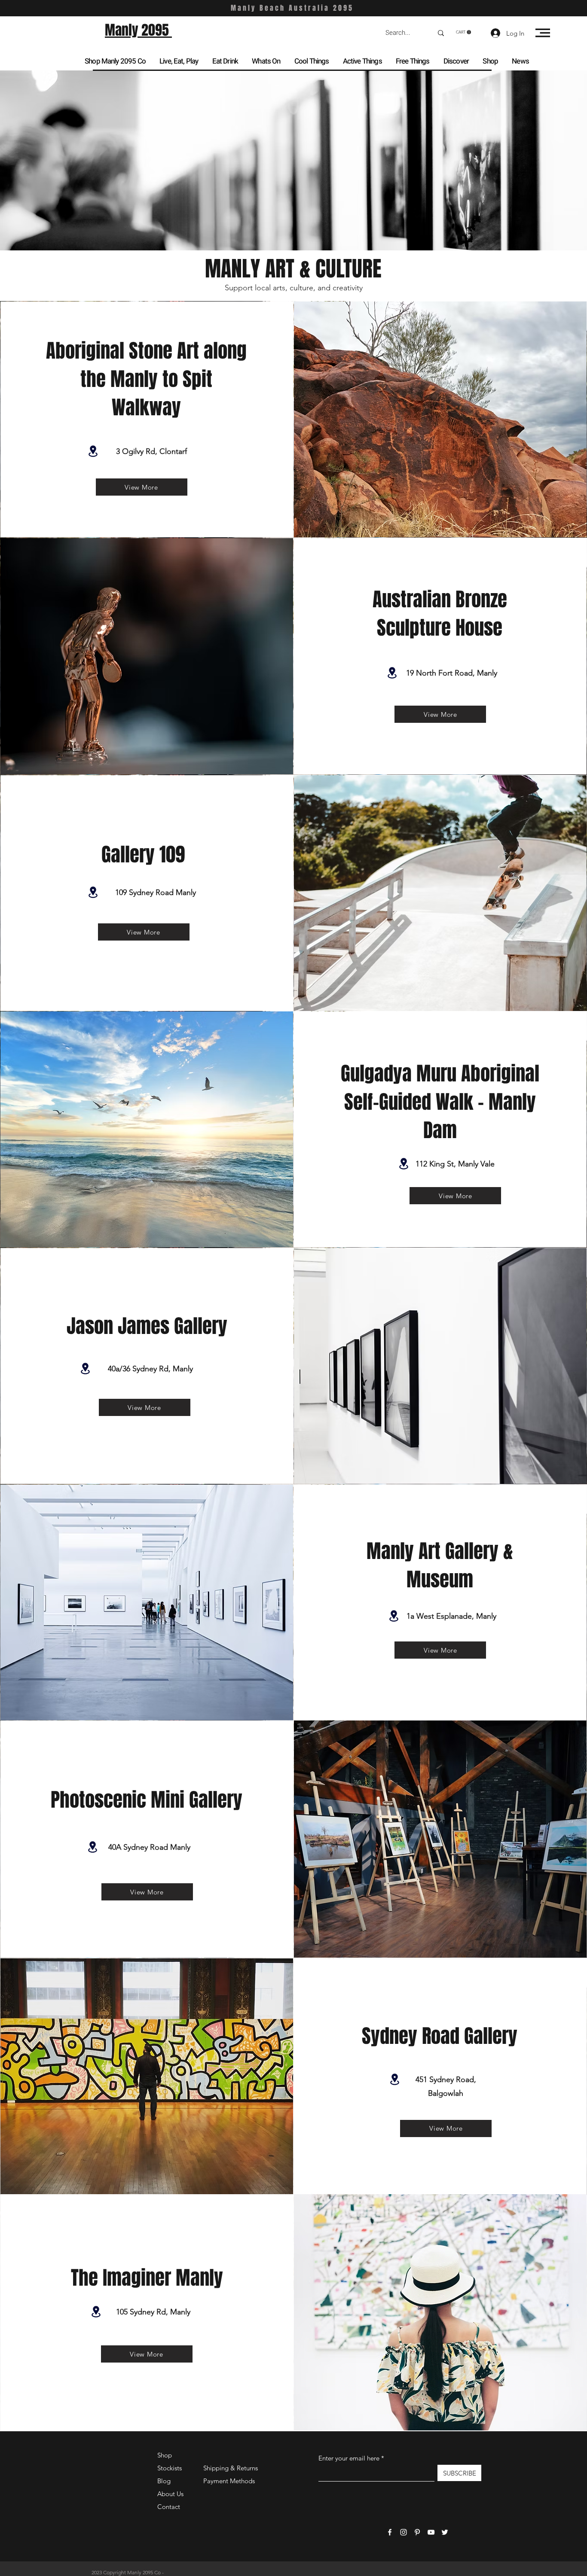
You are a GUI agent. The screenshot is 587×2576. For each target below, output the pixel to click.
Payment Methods (230, 2481)
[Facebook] (390, 2532)
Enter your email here (349, 2458)
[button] (463, 32)
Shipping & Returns (231, 2468)
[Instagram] (404, 2532)
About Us (170, 2494)
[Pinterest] (417, 2532)
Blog (164, 2481)
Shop (165, 2455)
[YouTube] (431, 2532)
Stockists (170, 2468)
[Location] (93, 451)
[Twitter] (445, 2532)
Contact (169, 2507)
